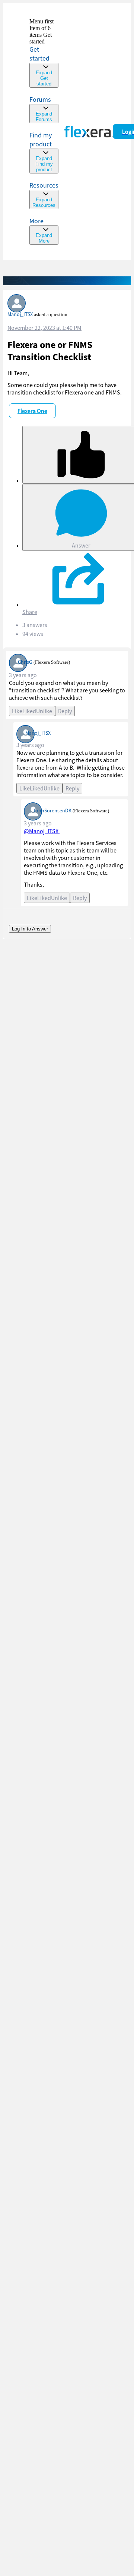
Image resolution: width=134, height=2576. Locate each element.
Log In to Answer (30, 929)
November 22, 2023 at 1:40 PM (44, 328)
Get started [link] (39, 54)
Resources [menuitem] (44, 185)
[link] (44, 53)
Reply (65, 711)
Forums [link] (40, 99)
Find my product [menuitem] (41, 139)
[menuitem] (44, 152)
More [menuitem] (36, 221)
